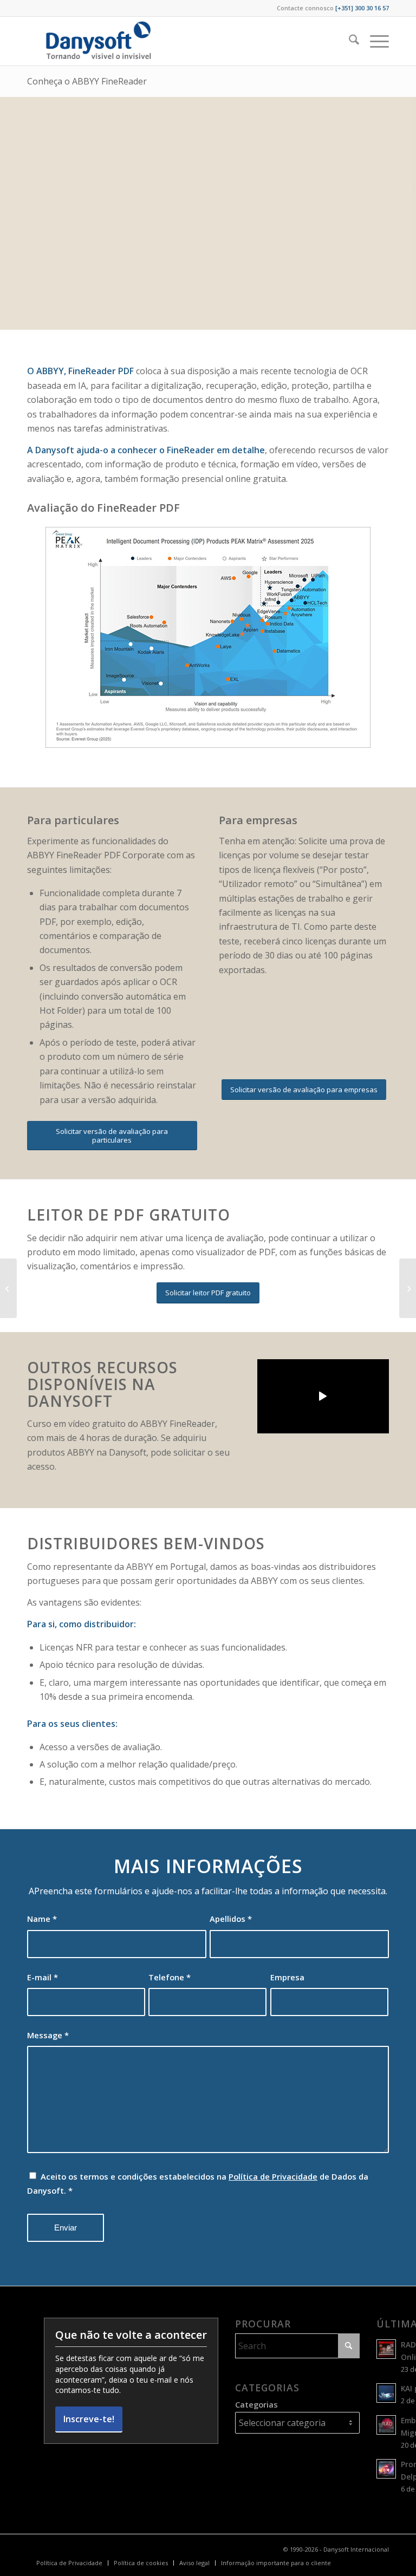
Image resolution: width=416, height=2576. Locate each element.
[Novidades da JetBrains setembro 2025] (408, 1288)
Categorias (256, 2404)
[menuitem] (349, 41)
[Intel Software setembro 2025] (8, 1288)
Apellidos (231, 1919)
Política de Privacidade (273, 2176)
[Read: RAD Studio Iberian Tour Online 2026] (386, 2349)
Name (42, 1919)
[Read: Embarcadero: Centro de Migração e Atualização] (386, 2425)
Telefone (170, 1977)
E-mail (43, 1977)
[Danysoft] (97, 41)
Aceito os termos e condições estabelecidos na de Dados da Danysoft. (198, 2183)
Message (48, 2035)
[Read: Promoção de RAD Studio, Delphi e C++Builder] (386, 2469)
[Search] (349, 41)
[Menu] (374, 41)
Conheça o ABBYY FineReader (87, 81)
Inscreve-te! (89, 2419)
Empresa (287, 1977)
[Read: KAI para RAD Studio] (386, 2393)
